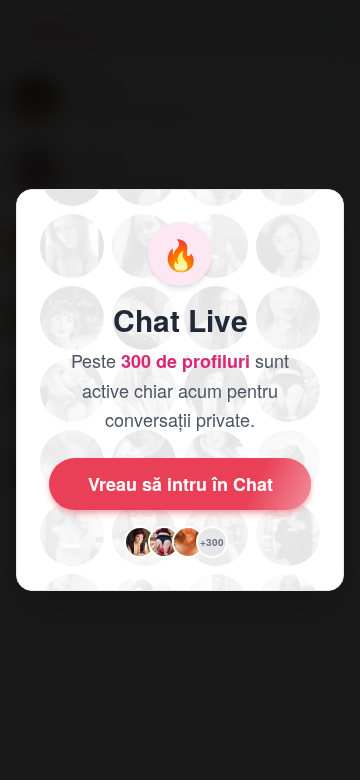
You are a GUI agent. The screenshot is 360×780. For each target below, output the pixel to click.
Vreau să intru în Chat (180, 484)
